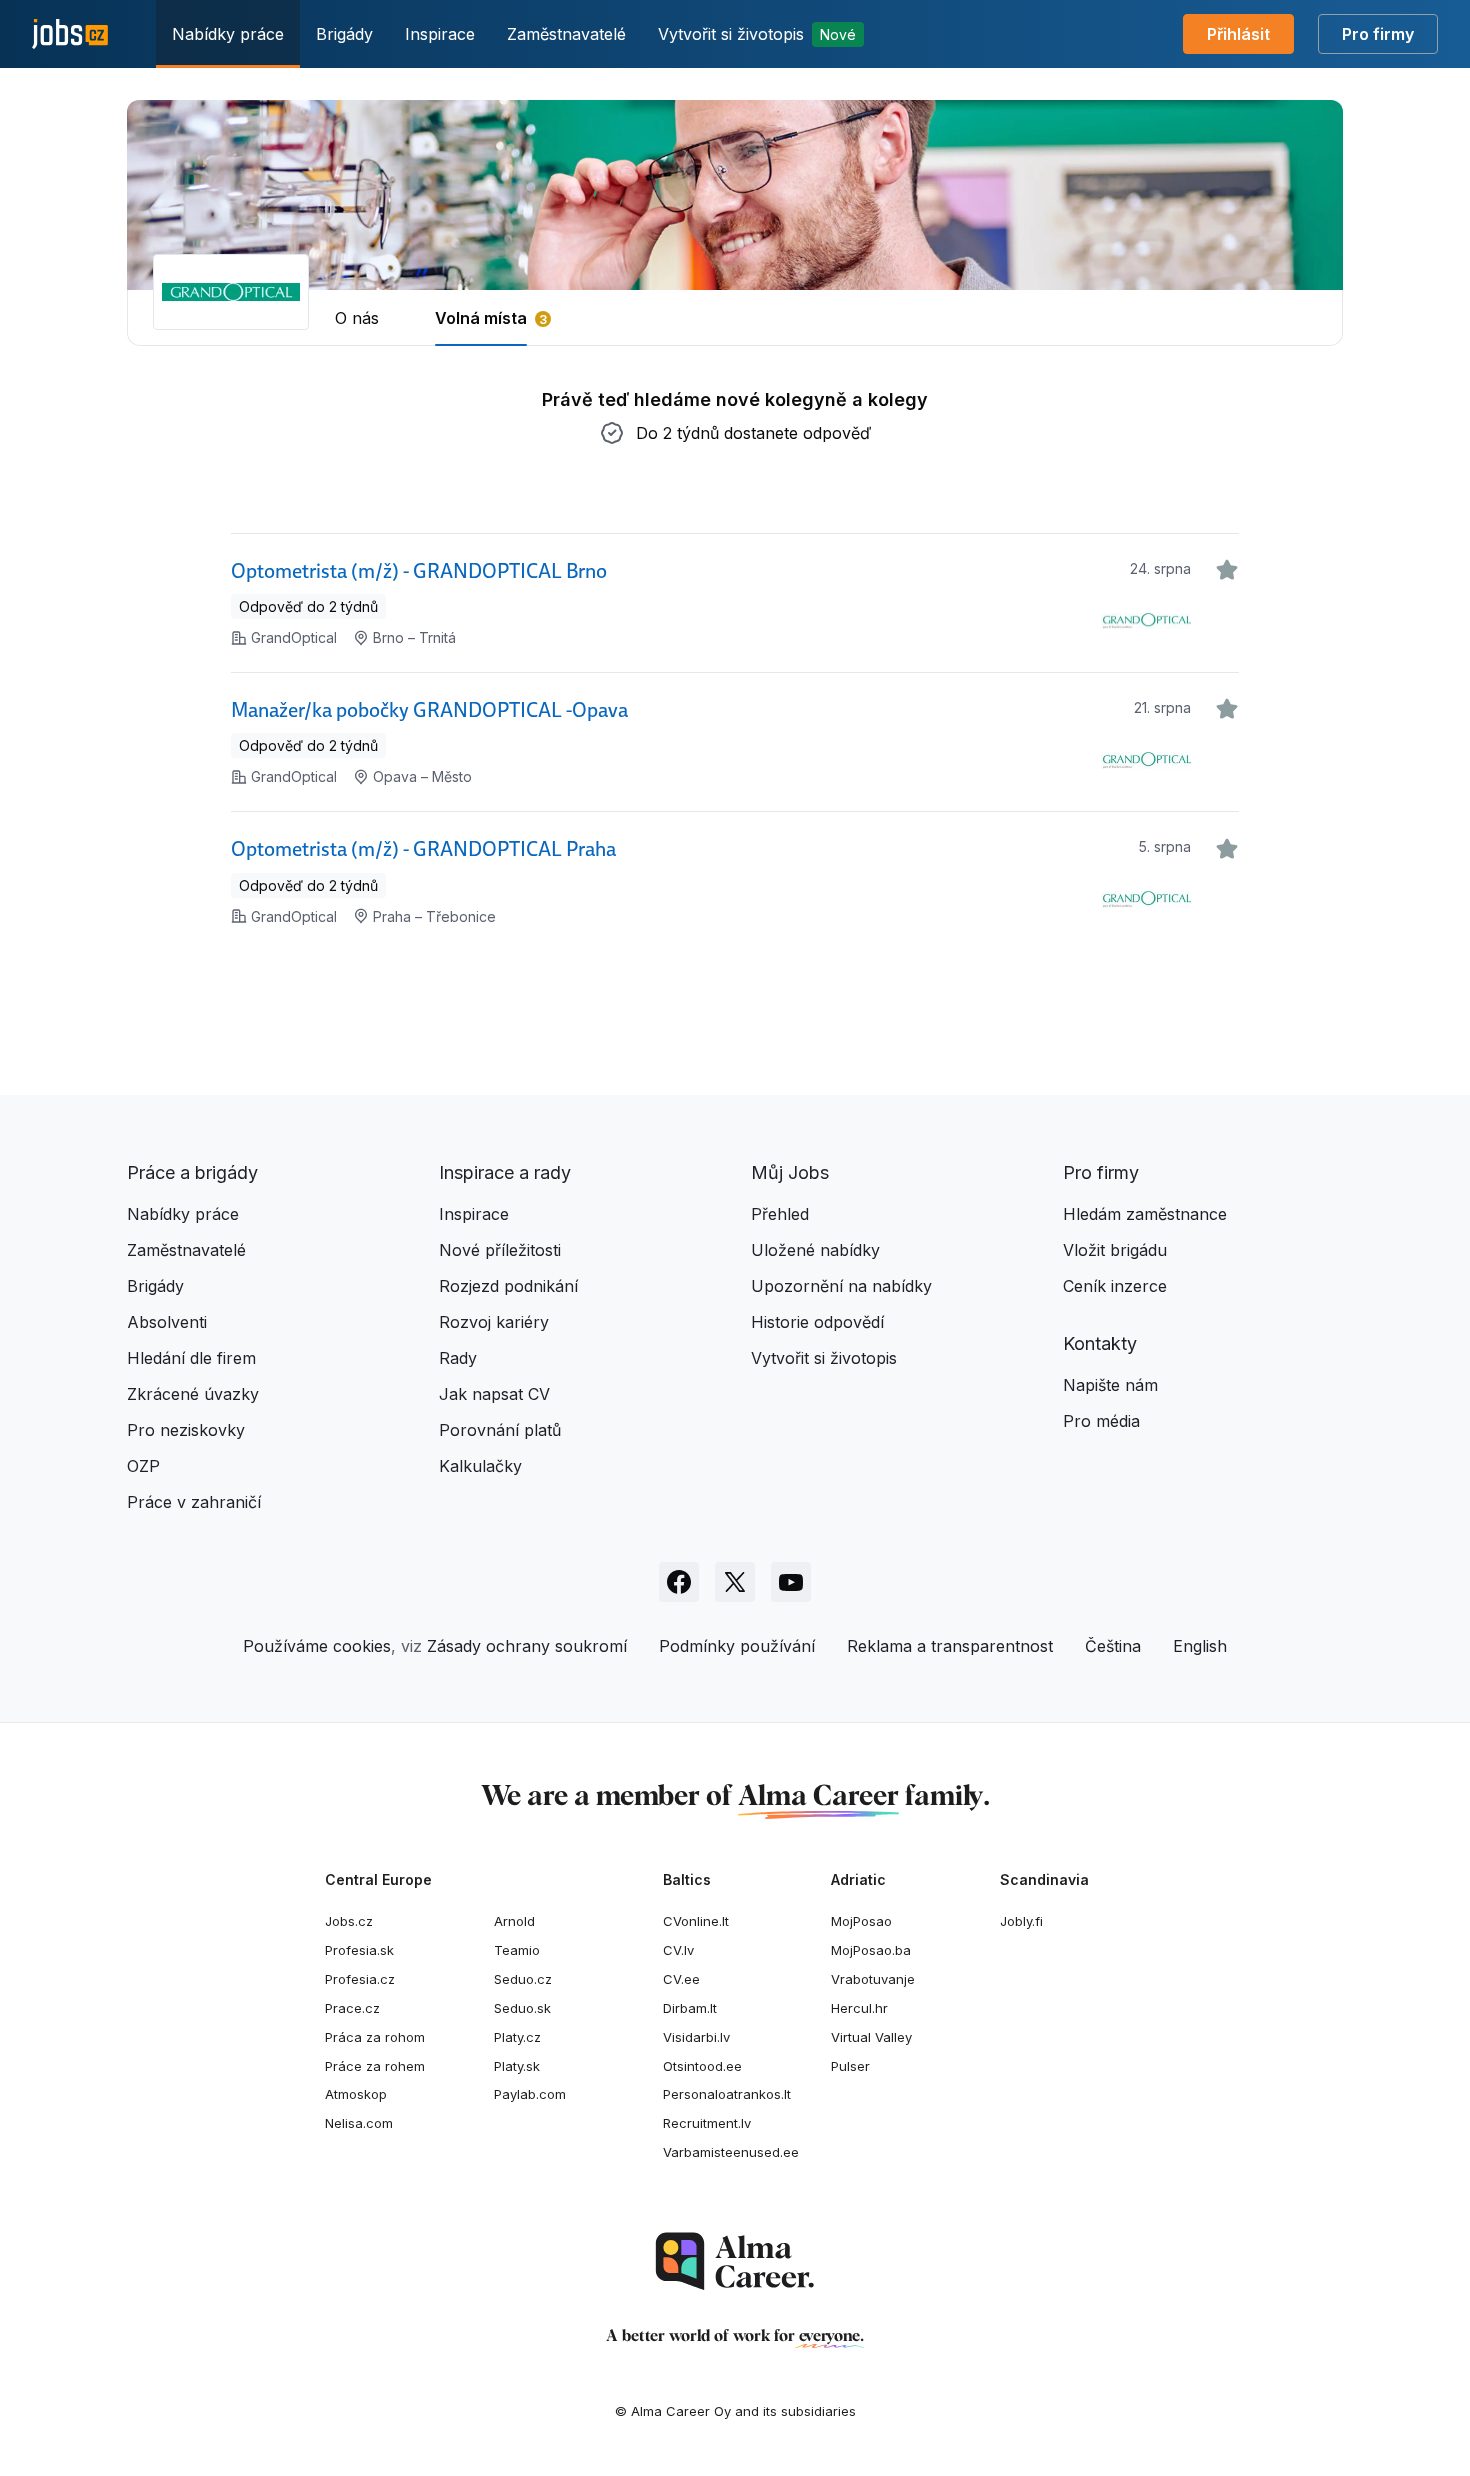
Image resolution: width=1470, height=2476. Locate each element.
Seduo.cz (523, 1979)
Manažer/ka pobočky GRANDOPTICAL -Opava (429, 710)
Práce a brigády (192, 1172)
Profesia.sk (359, 1950)
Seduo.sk (522, 2008)
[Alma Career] (735, 2261)
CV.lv (678, 1950)
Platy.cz (517, 2037)
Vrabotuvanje (873, 1979)
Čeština (1113, 1646)
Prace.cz (352, 2008)
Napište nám (1110, 1385)
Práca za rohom (375, 2037)
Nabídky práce (228, 34)
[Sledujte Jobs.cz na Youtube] (791, 1582)
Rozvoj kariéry (494, 1322)
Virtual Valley (871, 2037)
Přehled (780, 1214)
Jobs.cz (349, 1921)
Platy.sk (517, 2066)
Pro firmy (1378, 34)
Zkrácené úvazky (193, 1394)
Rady (458, 1358)
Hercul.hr (859, 2008)
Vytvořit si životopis (757, 34)
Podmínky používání (737, 1646)
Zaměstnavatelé (566, 34)
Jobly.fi (1021, 1921)
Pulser (850, 2066)
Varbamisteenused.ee (731, 2152)
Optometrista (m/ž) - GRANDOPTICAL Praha (423, 849)
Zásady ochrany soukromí (527, 1646)
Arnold (514, 1921)
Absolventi (167, 1322)
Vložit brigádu (1115, 1250)
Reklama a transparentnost (950, 1646)
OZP (143, 1466)
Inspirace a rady (505, 1172)
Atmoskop (356, 2094)
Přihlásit (1238, 34)
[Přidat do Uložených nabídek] (1227, 570)
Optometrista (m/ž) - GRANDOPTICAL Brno (419, 571)
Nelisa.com (359, 2123)
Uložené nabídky (815, 1250)
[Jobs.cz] (70, 34)
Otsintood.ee (702, 2066)
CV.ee (681, 1979)
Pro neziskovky (186, 1430)
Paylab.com (530, 2094)
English (1200, 1646)
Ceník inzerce (1115, 1286)
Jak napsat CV (494, 1394)
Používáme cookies (317, 1646)
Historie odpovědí (817, 1322)
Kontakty (1100, 1343)
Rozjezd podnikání (508, 1286)
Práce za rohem (375, 2066)
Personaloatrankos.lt (727, 2094)
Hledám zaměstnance (1145, 1214)
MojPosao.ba (871, 1950)
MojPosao (861, 1921)
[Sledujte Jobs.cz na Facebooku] (679, 1582)
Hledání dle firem (191, 1358)
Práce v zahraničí (194, 1502)
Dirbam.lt (690, 2008)
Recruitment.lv (707, 2123)
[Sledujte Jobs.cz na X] (735, 1582)
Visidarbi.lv (696, 2037)
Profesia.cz (360, 1979)
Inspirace (440, 34)
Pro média (1101, 1421)
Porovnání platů (500, 1430)
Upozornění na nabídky (841, 1286)
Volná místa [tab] (481, 318)
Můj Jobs (790, 1172)
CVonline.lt (696, 1921)
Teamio (517, 1950)
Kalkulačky (480, 1466)
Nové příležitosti (500, 1250)
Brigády (344, 34)
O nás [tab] (357, 318)
